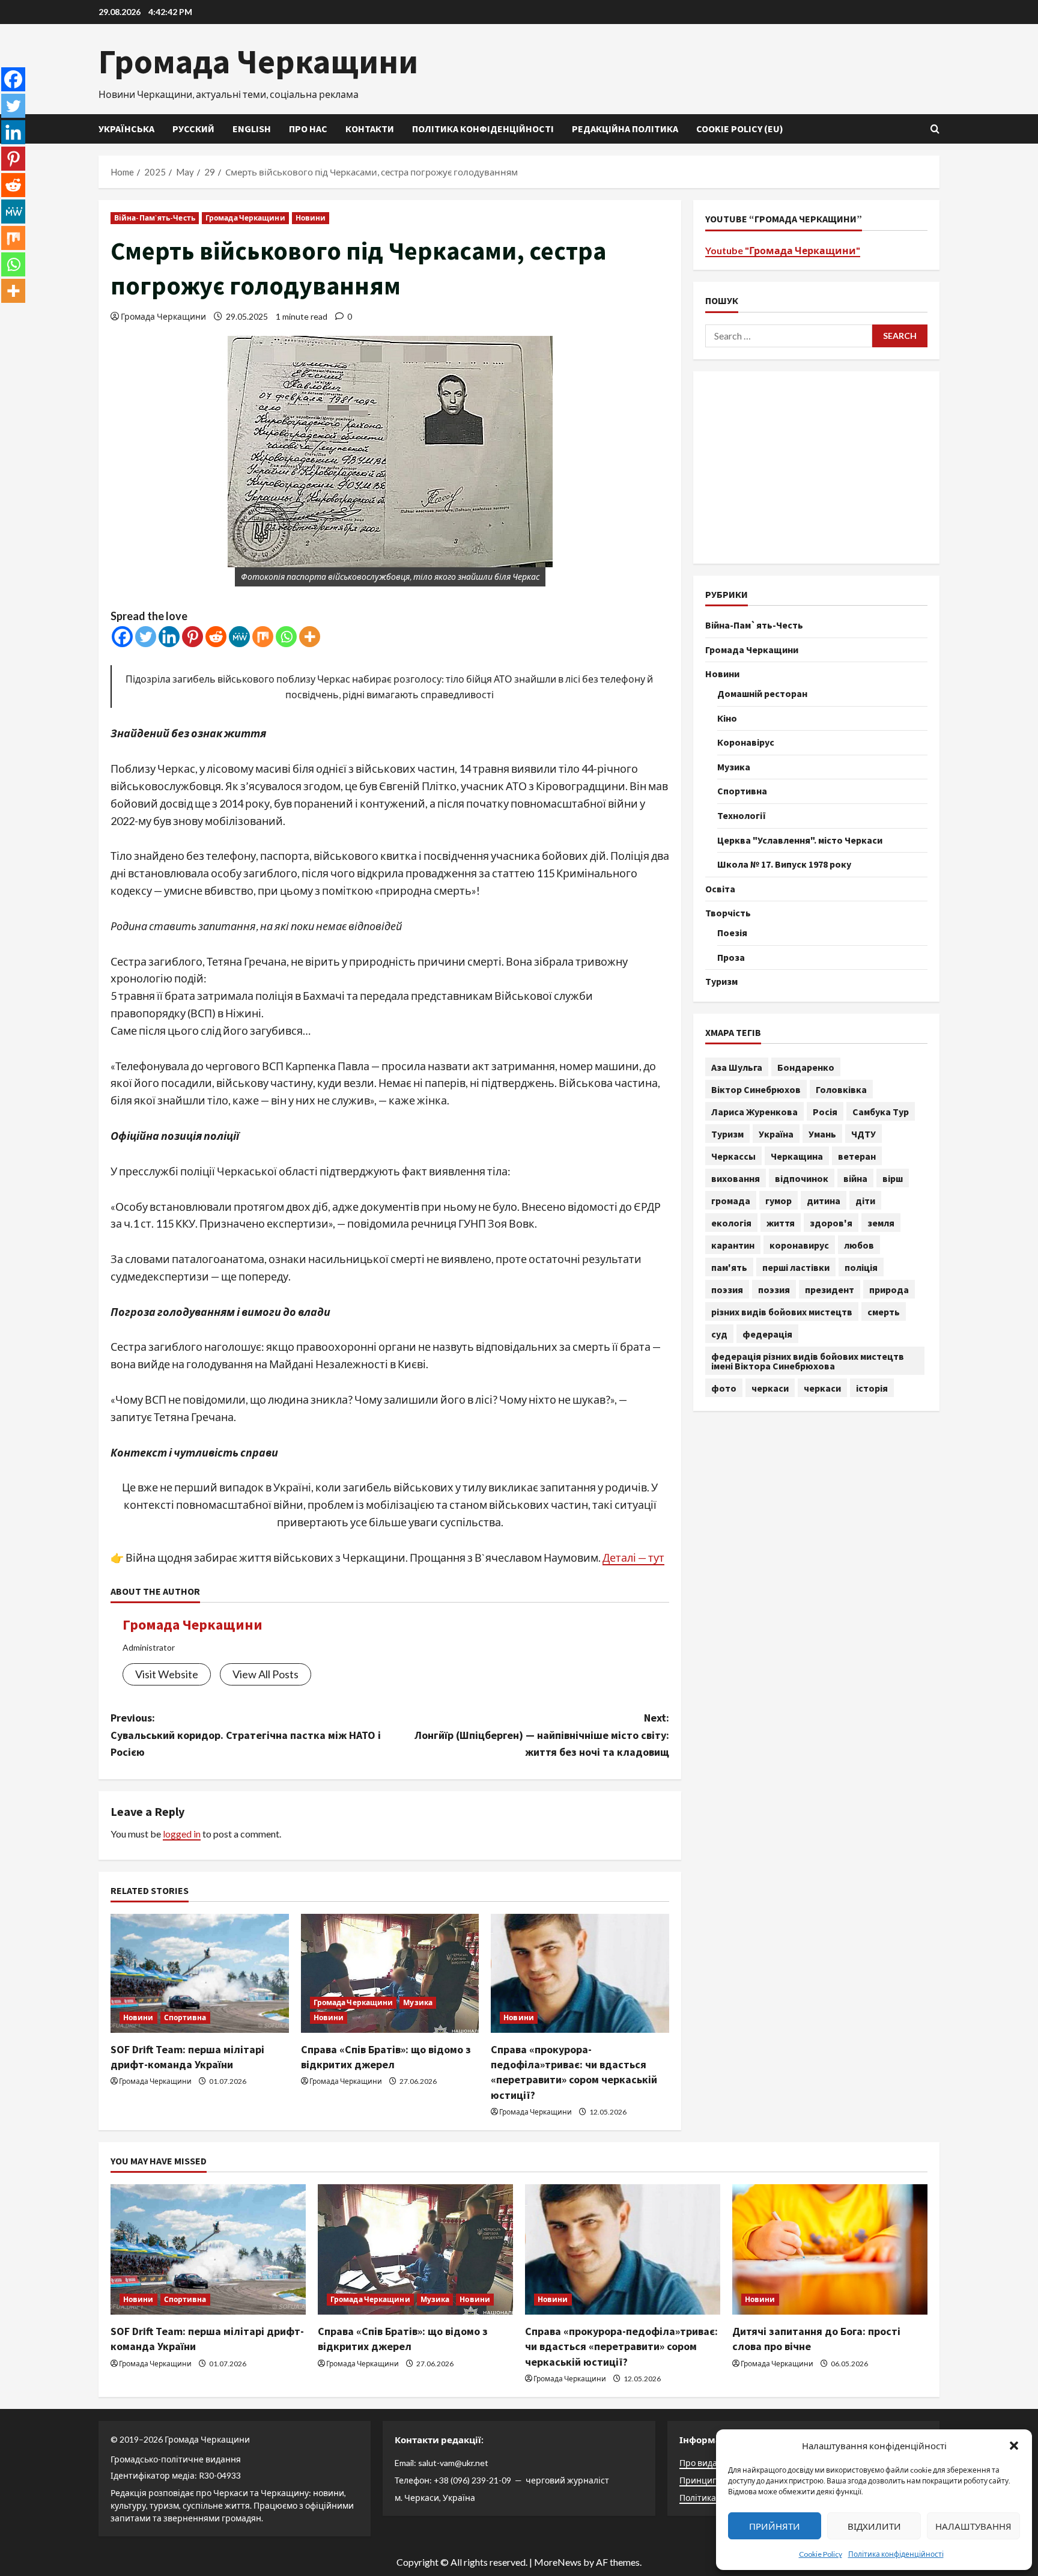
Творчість (728, 912)
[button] (1014, 2446)
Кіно (727, 717)
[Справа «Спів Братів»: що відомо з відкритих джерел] (390, 1973)
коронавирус (799, 1244)
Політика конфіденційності (896, 2554)
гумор (778, 1200)
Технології (742, 815)
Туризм (721, 981)
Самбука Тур (881, 1111)
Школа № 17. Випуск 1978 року (784, 863)
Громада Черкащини (258, 61)
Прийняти (775, 2526)
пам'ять (729, 1267)
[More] (310, 637)
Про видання (706, 2463)
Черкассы (733, 1156)
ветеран (857, 1156)
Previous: (246, 1735)
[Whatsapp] (286, 637)
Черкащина (797, 1156)
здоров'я (831, 1222)
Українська (126, 129)
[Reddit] (216, 637)
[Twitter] (146, 637)
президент (830, 1289)
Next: (542, 1735)
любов (859, 1244)
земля (881, 1222)
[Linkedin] (169, 637)
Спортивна (185, 2017)
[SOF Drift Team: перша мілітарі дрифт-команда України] (200, 1973)
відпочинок (802, 1178)
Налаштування (973, 2526)
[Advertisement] (816, 467)
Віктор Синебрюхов (756, 1089)
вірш (893, 1178)
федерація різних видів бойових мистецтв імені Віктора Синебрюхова (808, 1360)
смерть (884, 1311)
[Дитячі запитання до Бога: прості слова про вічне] (830, 2249)
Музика (418, 2002)
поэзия (727, 1289)
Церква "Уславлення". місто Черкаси (800, 839)
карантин (733, 1244)
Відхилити (874, 2526)
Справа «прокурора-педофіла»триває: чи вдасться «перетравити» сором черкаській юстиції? (621, 2346)
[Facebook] (122, 637)
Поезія (732, 932)
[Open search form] (935, 129)
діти (865, 1200)
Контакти (370, 129)
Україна (776, 1133)
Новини (311, 218)
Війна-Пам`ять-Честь (155, 218)
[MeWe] (239, 637)
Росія (825, 1111)
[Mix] (263, 637)
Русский (193, 129)
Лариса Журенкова (754, 1111)
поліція (861, 1267)
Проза (731, 957)
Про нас (308, 129)
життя (781, 1222)
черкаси (770, 1387)
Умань (822, 1133)
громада (731, 1200)
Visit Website (167, 1674)
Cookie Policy (821, 2554)
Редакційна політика (625, 129)
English (252, 129)
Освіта (720, 888)
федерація (767, 1333)
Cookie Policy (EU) (740, 129)
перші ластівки (796, 1267)
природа (889, 1289)
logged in (182, 1834)
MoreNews (558, 2562)
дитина (824, 1200)
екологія (731, 1222)
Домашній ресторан (762, 693)
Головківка (841, 1089)
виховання (736, 1178)
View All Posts (266, 1674)
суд (719, 1333)
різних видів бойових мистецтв (782, 1311)
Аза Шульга (737, 1067)
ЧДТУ (863, 1133)
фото (724, 1387)
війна (855, 1178)
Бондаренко (806, 1067)
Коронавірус (746, 741)
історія (872, 1387)
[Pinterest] (193, 637)
